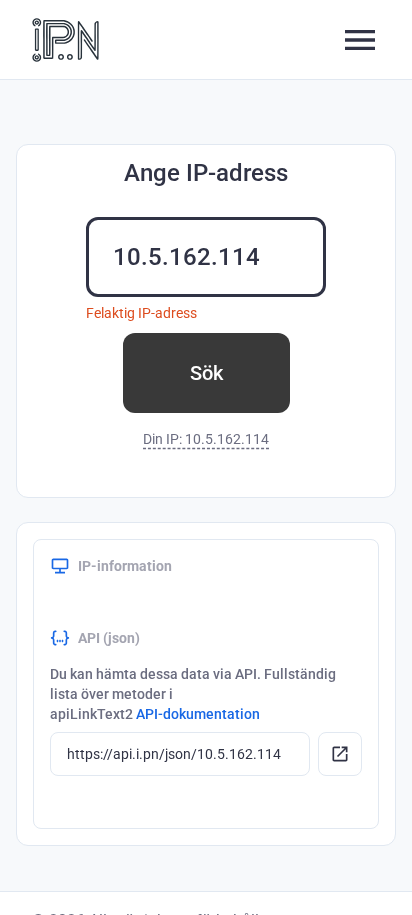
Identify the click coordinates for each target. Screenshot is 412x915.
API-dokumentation (198, 714)
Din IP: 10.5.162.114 (206, 439)
